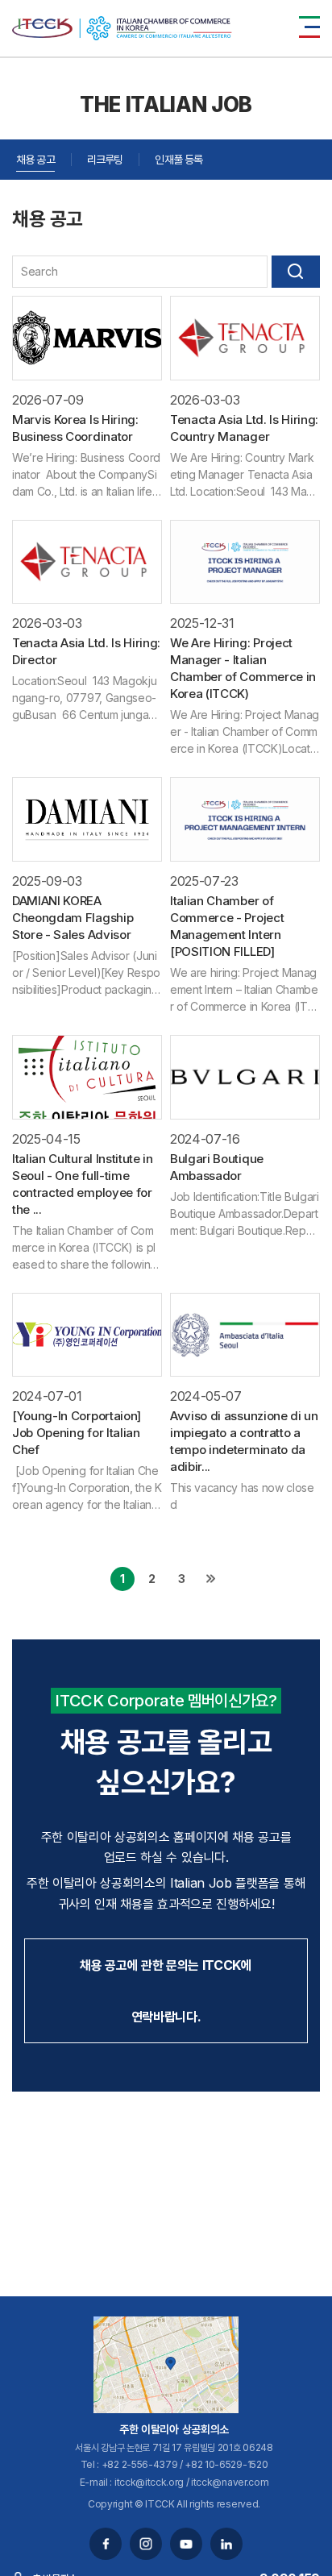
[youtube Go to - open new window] (186, 2544)
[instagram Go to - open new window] (146, 2544)
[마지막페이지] (210, 1579)
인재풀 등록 (178, 159)
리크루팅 (105, 159)
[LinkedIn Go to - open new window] (226, 2544)
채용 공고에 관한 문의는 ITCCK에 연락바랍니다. (166, 1991)
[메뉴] (309, 27)
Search (296, 272)
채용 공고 (35, 159)
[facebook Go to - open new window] (106, 2544)
